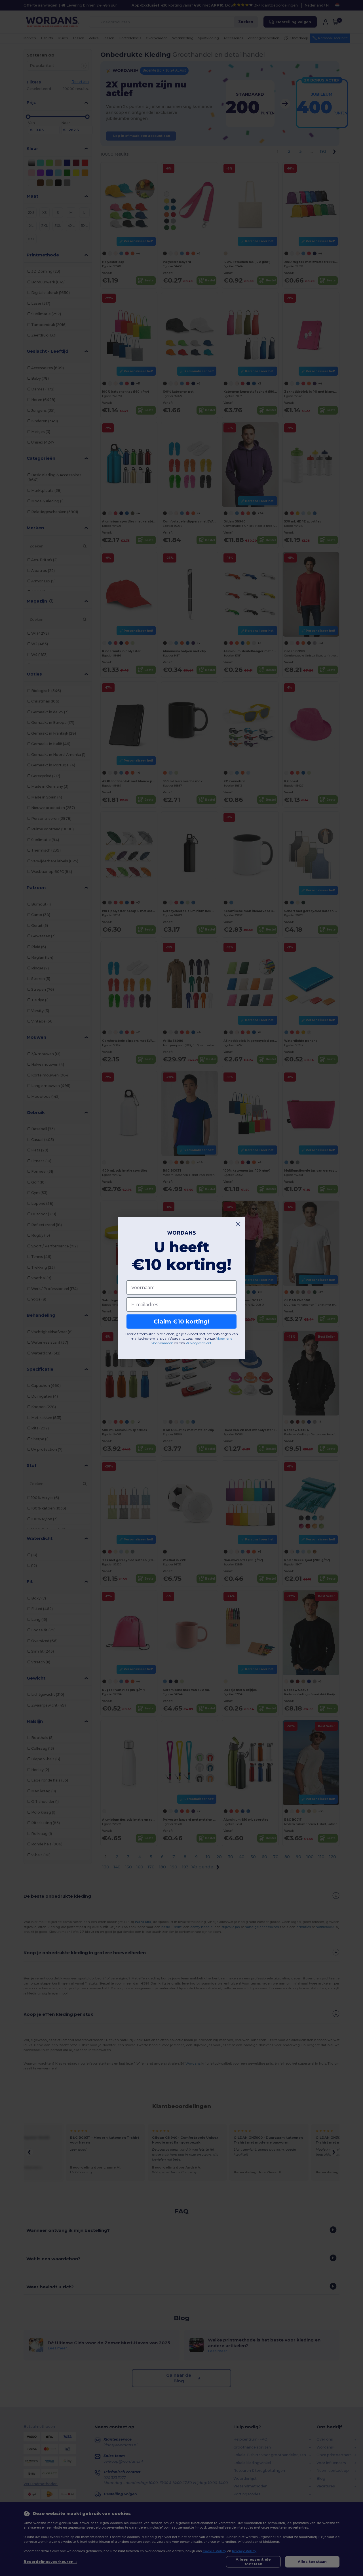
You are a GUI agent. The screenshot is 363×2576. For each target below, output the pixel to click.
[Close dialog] (238, 1224)
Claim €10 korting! (181, 1322)
